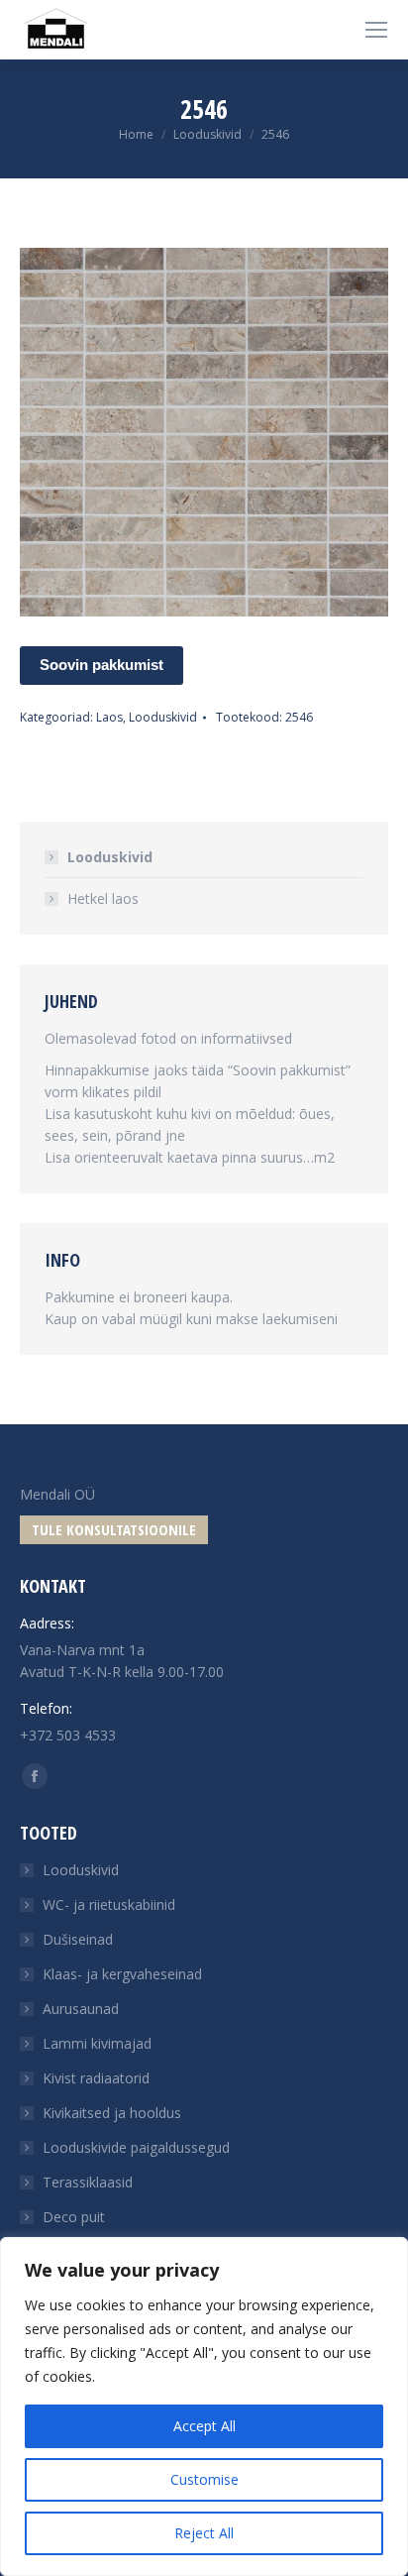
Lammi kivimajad (97, 2043)
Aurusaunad (81, 2009)
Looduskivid (163, 717)
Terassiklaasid (88, 2182)
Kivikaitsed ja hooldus (112, 2113)
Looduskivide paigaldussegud (136, 2147)
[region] (204, 2407)
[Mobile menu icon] (376, 30)
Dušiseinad (78, 1939)
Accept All (204, 2426)
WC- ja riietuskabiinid (109, 1904)
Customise (204, 2479)
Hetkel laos (103, 898)
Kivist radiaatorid (96, 2078)
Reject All (204, 2533)
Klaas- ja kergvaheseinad (122, 1974)
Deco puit (74, 2217)
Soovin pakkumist (102, 665)
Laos (109, 717)
